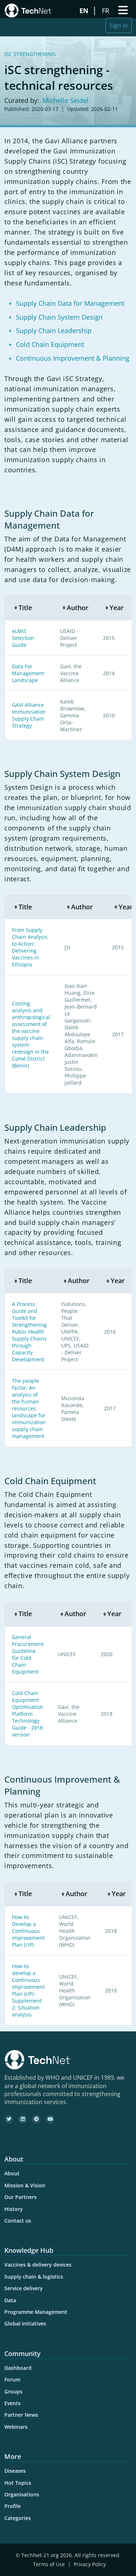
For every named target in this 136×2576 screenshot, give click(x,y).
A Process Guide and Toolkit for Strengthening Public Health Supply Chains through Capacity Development (29, 1332)
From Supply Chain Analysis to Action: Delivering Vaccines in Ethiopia (30, 947)
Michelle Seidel (65, 100)
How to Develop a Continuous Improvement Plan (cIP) (28, 1931)
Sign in (119, 25)
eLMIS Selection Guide (23, 638)
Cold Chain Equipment (50, 344)
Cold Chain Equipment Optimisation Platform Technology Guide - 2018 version (28, 1714)
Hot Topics (18, 2483)
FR (106, 11)
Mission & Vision (25, 2185)
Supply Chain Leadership (54, 330)
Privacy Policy (90, 2564)
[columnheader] (29, 608)
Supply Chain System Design (59, 317)
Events (13, 2403)
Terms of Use (49, 2564)
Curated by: (22, 100)
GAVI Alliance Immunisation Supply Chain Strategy (29, 715)
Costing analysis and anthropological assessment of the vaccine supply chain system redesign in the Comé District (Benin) (31, 1034)
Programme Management (36, 2312)
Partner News (21, 2415)
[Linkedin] (22, 2119)
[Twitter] (9, 2119)
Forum (12, 2379)
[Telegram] (36, 2119)
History (14, 2209)
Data (10, 2300)
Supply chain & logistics (34, 2277)
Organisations (22, 2494)
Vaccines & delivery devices (38, 2265)
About (12, 2173)
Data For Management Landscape (28, 673)
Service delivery (24, 2288)
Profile (13, 2506)
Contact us (18, 2221)
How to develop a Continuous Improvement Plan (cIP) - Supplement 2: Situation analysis (28, 1990)
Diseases (15, 2471)
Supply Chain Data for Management (70, 303)
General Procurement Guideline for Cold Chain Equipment (28, 1654)
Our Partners (20, 2197)
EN (85, 11)
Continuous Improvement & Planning (73, 358)
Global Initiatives (25, 2323)
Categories (18, 2518)
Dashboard (18, 2368)
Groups (13, 2391)
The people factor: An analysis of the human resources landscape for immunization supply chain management (29, 1408)
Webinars (16, 2427)
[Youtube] (50, 2119)
